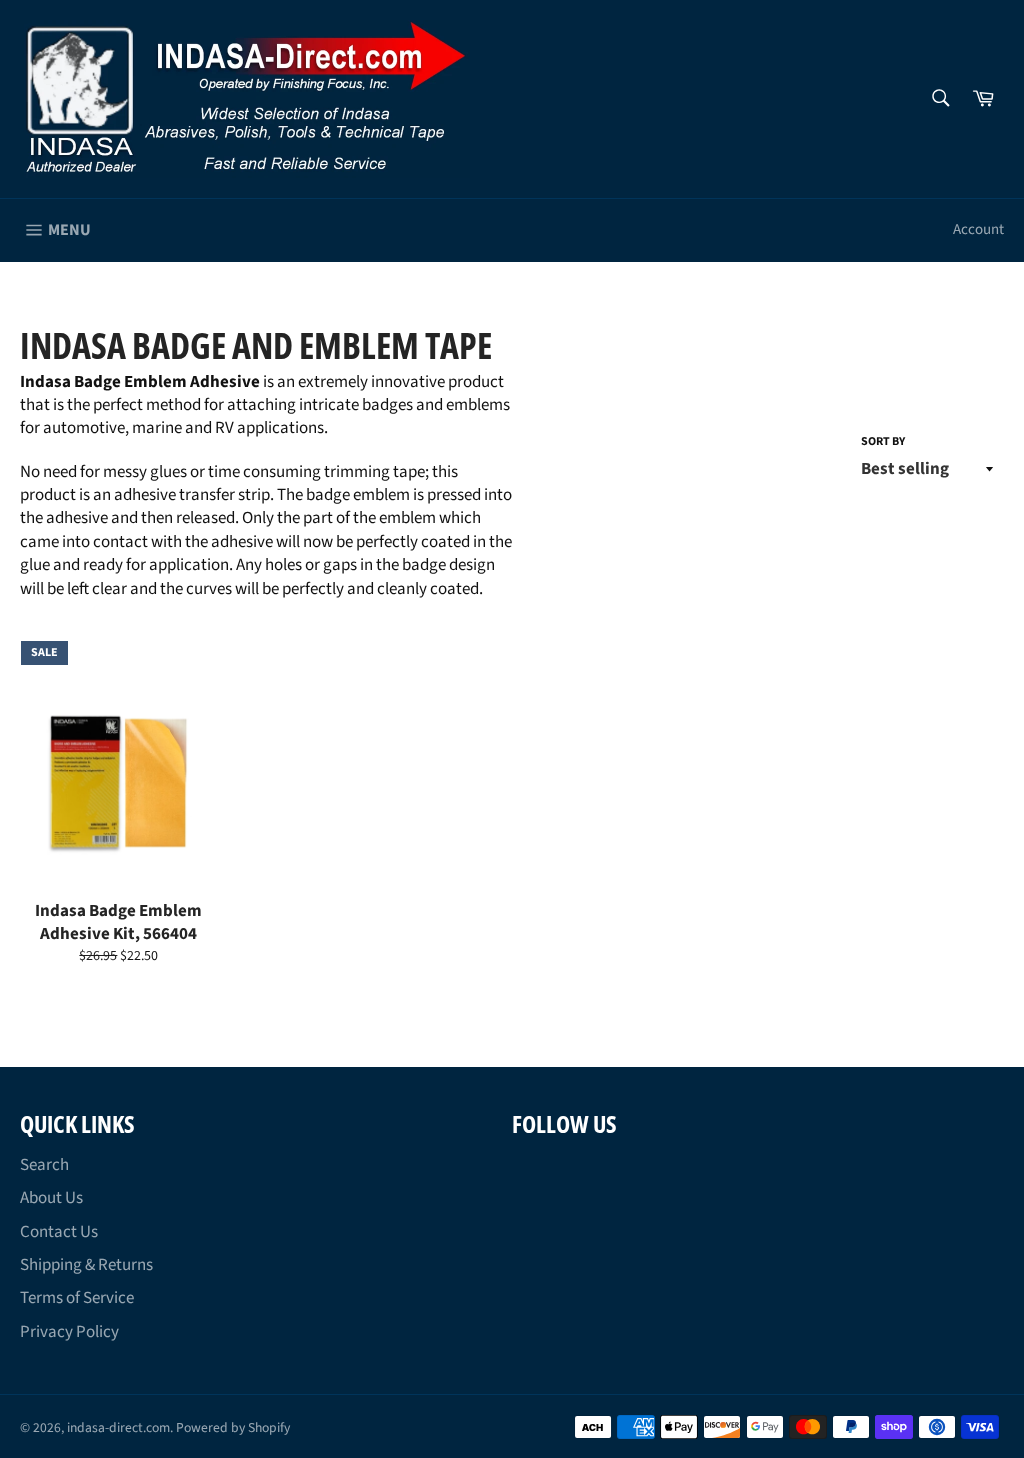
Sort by (883, 442)
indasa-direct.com (118, 1427)
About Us (51, 1198)
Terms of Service (77, 1298)
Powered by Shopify (233, 1427)
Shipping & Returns (86, 1265)
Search (44, 1165)
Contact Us (59, 1232)
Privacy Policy (69, 1332)
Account (978, 229)
